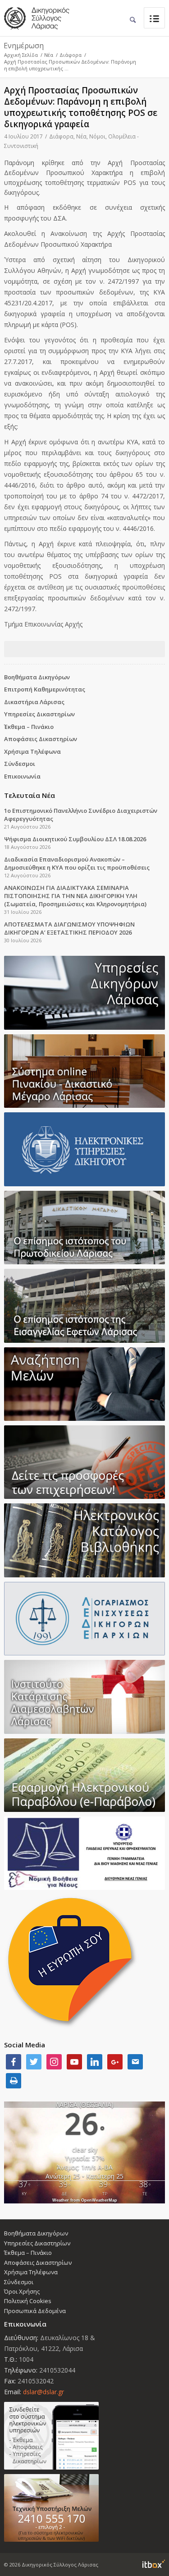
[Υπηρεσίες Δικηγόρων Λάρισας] (84, 993)
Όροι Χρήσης (22, 2291)
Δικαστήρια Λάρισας (34, 702)
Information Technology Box (154, 2564)
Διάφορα (71, 55)
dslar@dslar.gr (43, 2392)
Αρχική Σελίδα (21, 55)
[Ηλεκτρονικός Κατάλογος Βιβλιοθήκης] (84, 1540)
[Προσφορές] (84, 1462)
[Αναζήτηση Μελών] (84, 1384)
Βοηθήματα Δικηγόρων (37, 677)
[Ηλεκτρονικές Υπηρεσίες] (84, 1149)
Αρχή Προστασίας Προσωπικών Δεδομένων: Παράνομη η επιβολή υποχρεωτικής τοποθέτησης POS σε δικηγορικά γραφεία (81, 107)
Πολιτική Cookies (28, 2301)
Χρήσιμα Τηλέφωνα (32, 751)
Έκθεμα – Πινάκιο (29, 727)
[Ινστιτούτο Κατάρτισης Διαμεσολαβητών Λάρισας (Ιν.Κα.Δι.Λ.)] (84, 1697)
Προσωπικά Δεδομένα (35, 2311)
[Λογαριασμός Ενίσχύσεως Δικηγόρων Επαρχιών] (84, 1619)
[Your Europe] (84, 1071)
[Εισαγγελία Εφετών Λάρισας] (84, 1306)
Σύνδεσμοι (20, 764)
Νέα (49, 55)
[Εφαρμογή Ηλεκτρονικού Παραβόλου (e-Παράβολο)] (84, 1775)
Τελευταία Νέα (30, 795)
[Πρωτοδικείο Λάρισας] (84, 1228)
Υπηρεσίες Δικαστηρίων (39, 714)
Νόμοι (97, 136)
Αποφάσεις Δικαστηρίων (41, 739)
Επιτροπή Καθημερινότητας (45, 689)
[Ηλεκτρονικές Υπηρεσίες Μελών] (84, 2436)
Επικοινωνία (22, 776)
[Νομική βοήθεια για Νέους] (84, 1853)
